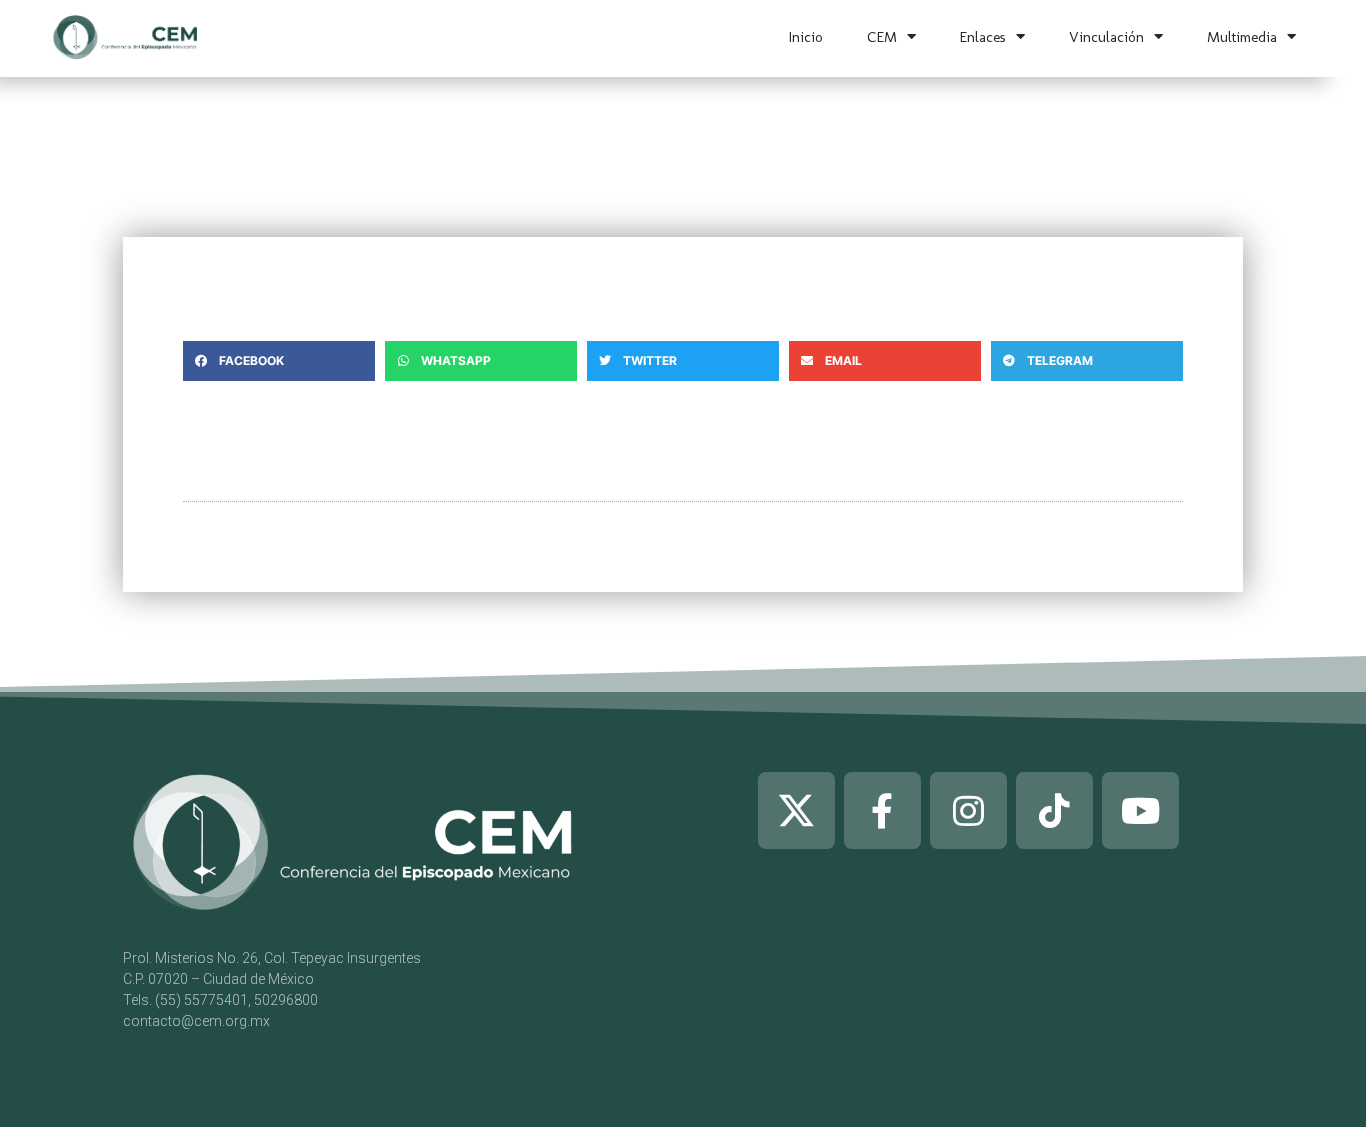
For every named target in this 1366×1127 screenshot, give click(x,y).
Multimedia (1242, 37)
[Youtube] (1140, 810)
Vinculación (1106, 37)
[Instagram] (968, 810)
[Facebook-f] (882, 810)
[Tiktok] (1054, 810)
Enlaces (983, 37)
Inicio (806, 37)
